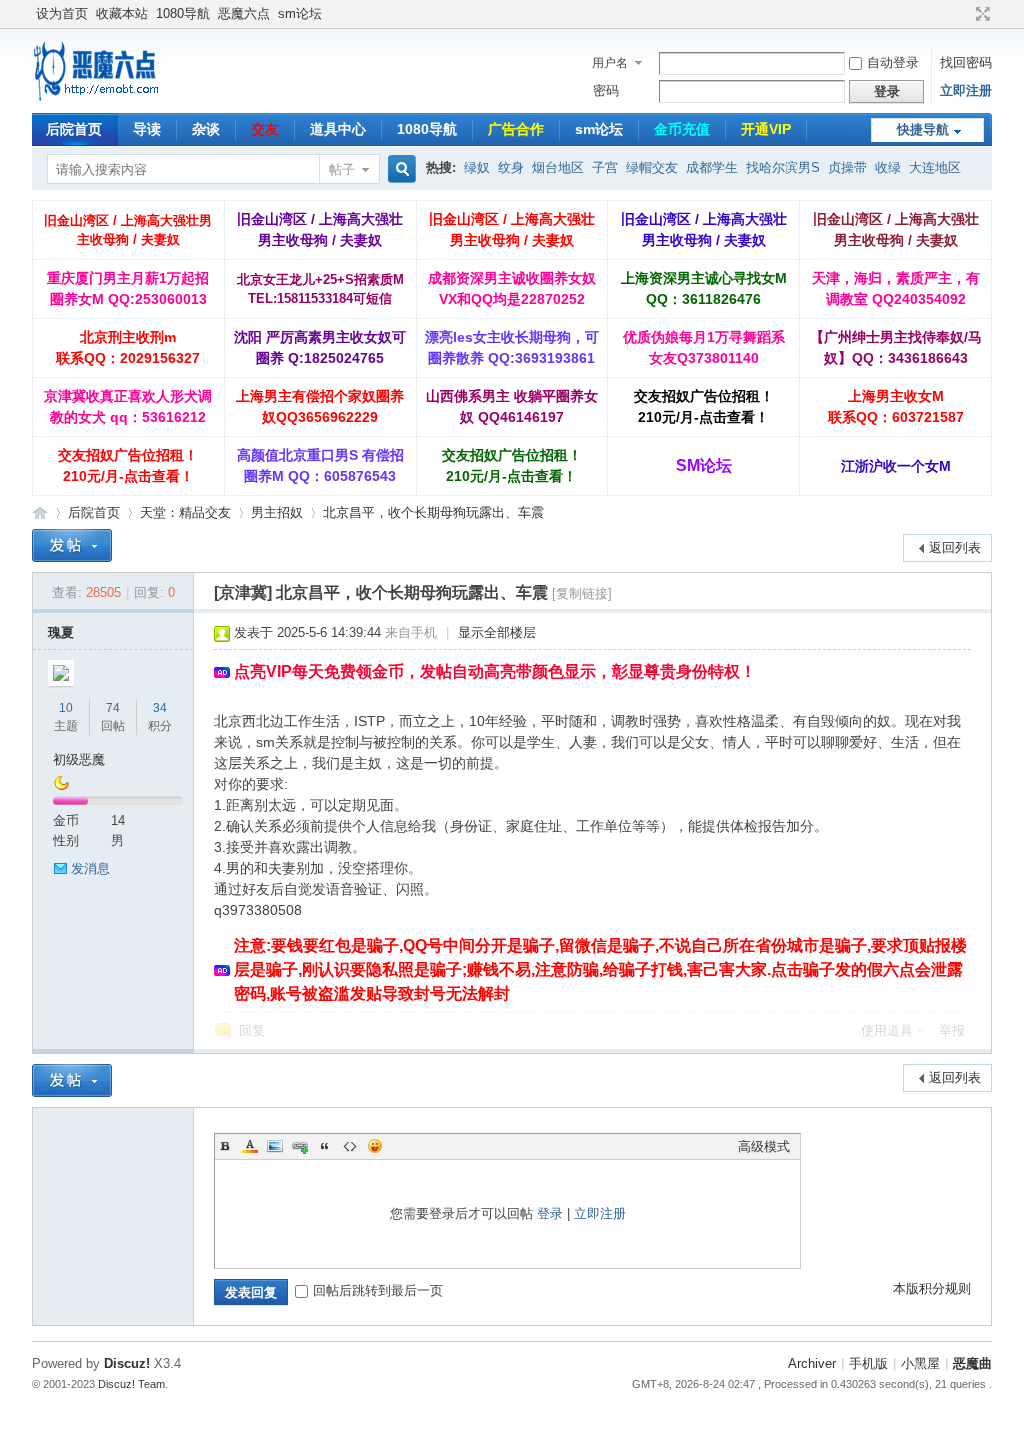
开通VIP (766, 129)
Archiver (812, 1363)
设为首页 (62, 13)
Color (250, 1146)
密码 (606, 90)
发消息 (90, 868)
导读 (147, 129)
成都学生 (712, 167)
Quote (325, 1146)
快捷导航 (923, 129)
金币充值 (682, 129)
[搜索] (399, 169)
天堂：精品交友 (185, 512)
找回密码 (966, 62)
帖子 (342, 169)
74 (113, 708)
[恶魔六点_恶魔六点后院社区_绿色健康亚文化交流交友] (96, 100)
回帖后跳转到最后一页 (378, 1290)
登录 (550, 1213)
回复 (252, 1030)
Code (350, 1146)
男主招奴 (277, 512)
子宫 (605, 167)
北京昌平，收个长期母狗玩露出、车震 (433, 512)
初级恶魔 (79, 759)
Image (275, 1146)
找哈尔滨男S (783, 167)
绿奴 (477, 167)
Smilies (375, 1146)
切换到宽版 (980, 14)
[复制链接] (582, 593)
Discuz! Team (131, 1384)
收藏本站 (122, 13)
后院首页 (74, 129)
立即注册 (966, 90)
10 (66, 708)
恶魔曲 (972, 1363)
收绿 (888, 167)
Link (300, 1146)
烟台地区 (558, 167)
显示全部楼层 (497, 632)
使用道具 (887, 1030)
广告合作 (516, 129)
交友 (265, 129)
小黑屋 (920, 1363)
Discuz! (127, 1363)
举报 (952, 1030)
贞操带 (847, 167)
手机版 (868, 1363)
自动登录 (893, 62)
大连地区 (935, 167)
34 (160, 708)
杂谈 (206, 129)
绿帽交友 (652, 167)
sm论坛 (300, 13)
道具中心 (338, 129)
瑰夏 (61, 632)
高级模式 (764, 1146)
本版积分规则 (932, 1288)
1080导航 (183, 13)
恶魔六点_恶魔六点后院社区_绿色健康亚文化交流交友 (40, 512)
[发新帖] (72, 545)
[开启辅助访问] (964, 14)
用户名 (610, 63)
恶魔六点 (244, 13)
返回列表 (955, 547)
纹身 (511, 167)
